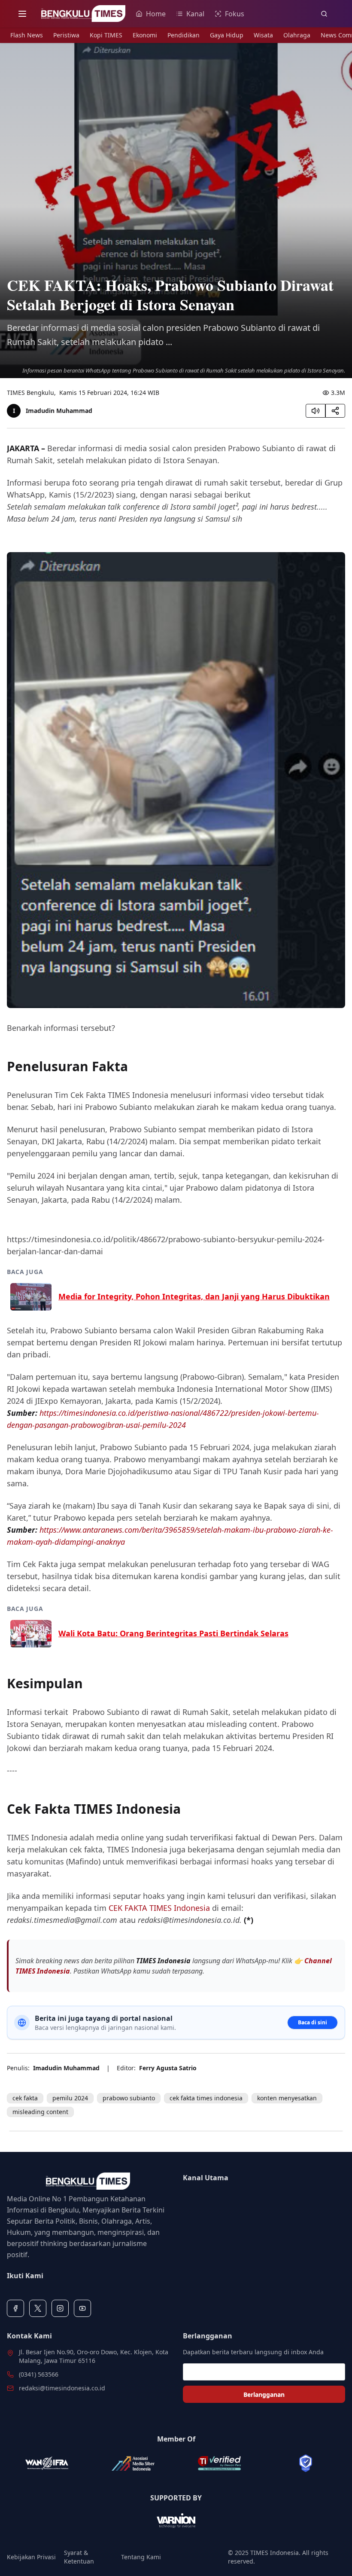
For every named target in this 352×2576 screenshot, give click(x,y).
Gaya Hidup (227, 35)
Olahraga (297, 35)
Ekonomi (145, 35)
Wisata (263, 35)
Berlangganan (264, 2394)
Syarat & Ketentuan (79, 2557)
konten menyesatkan (287, 2098)
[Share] (335, 411)
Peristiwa (66, 35)
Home (156, 14)
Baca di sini (313, 2022)
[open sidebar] (22, 14)
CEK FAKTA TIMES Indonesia (159, 1908)
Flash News (27, 35)
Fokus (235, 14)
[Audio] (316, 411)
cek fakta (25, 2098)
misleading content (40, 2112)
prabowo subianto (129, 2098)
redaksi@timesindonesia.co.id (62, 2388)
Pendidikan (184, 35)
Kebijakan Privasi (31, 2557)
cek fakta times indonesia (206, 2098)
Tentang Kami (141, 2557)
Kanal (195, 14)
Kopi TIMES (106, 35)
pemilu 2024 (70, 2098)
